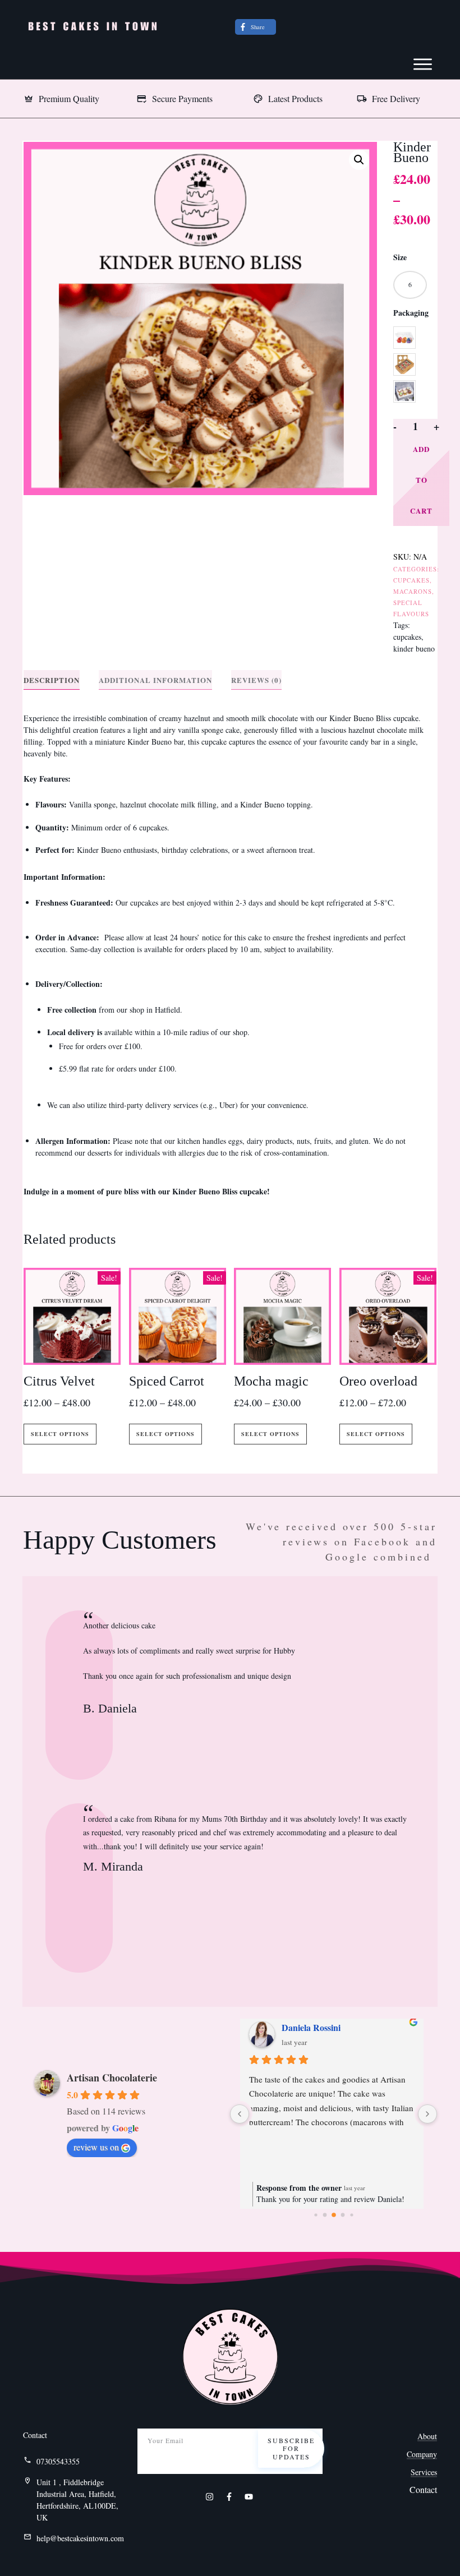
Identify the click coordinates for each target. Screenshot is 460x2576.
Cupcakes (411, 580)
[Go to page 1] (325, 2215)
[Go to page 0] (316, 2215)
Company (422, 2454)
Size (400, 257)
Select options (60, 1434)
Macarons (413, 591)
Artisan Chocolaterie (112, 2078)
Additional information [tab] (155, 680)
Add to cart (421, 480)
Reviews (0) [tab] (256, 680)
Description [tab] (52, 680)
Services (424, 2472)
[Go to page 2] (334, 2215)
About (427, 2436)
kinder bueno (414, 648)
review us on (96, 2147)
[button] (359, 160)
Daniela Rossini (311, 2027)
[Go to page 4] (351, 2215)
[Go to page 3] (342, 2215)
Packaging (411, 313)
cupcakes (407, 637)
